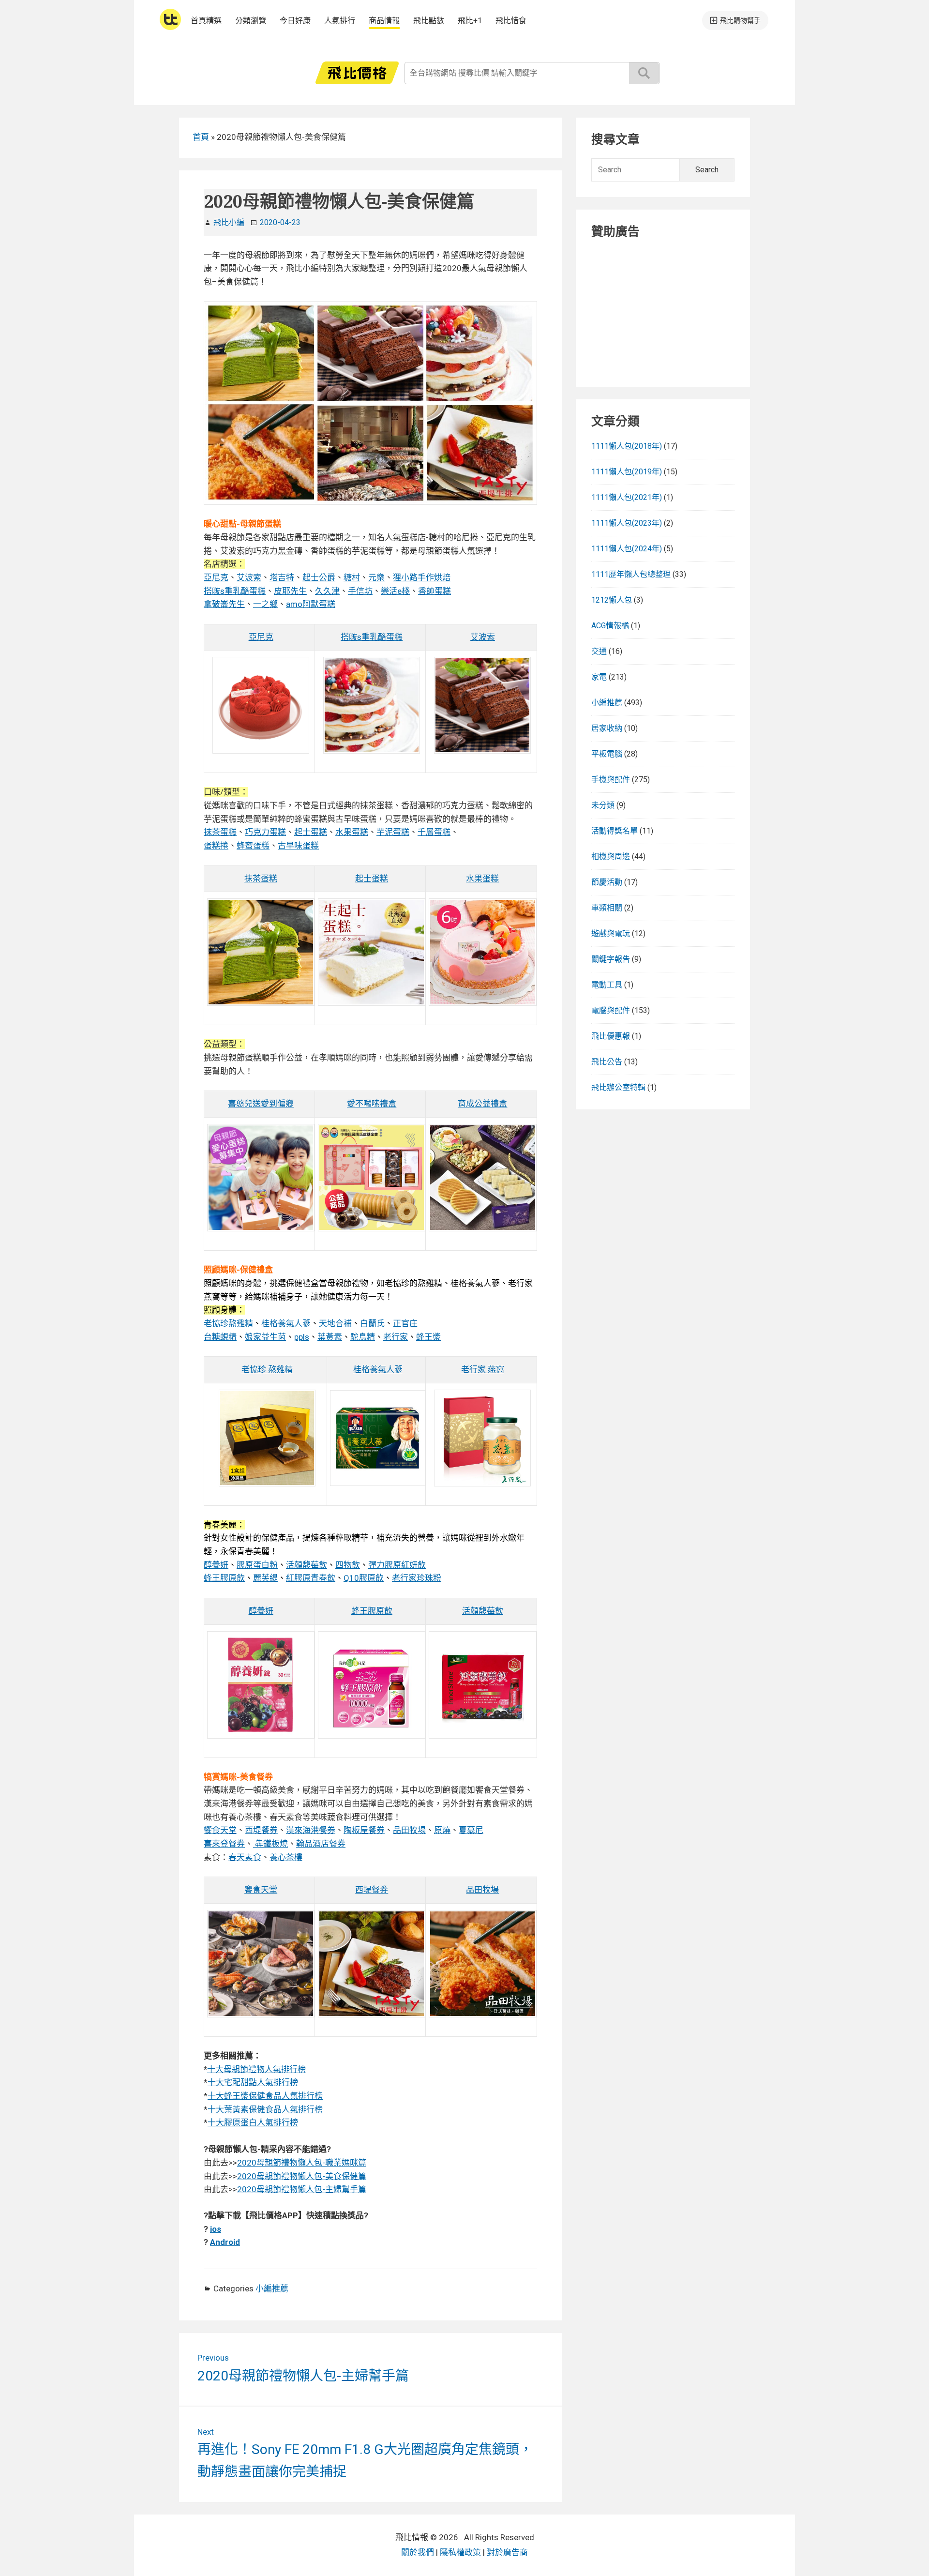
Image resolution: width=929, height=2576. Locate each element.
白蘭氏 (372, 1323)
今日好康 (295, 21)
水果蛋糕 (352, 832)
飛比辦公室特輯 (618, 1087)
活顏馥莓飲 (307, 1565)
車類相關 (607, 908)
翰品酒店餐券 (321, 1844)
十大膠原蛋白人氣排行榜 (253, 2122)
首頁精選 (206, 21)
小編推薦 (272, 2288)
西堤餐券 (261, 1830)
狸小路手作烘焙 (422, 577)
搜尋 (644, 73)
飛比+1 (470, 21)
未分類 (603, 805)
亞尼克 (216, 577)
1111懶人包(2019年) (627, 472)
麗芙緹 (265, 1578)
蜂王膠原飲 (224, 1578)
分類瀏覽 (251, 21)
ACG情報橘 (610, 626)
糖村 (352, 577)
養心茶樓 (286, 1857)
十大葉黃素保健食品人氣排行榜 (265, 2109)
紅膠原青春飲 (311, 1578)
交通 (599, 651)
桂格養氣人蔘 (286, 1323)
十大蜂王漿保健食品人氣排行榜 (265, 2096)
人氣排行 (340, 21)
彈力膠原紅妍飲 (397, 1565)
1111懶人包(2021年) (627, 497)
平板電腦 (607, 754)
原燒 (442, 1830)
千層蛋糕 (434, 832)
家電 (599, 677)
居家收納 (607, 728)
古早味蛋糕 (298, 846)
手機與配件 (611, 780)
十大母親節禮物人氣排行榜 (256, 2069)
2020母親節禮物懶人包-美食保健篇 (302, 2176)
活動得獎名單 (614, 831)
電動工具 (607, 985)
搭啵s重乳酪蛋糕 (235, 591)
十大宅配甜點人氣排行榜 (253, 2082)
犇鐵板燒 (270, 1844)
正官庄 (405, 1323)
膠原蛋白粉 (257, 1565)
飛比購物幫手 (740, 20)
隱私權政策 (460, 2552)
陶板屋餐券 (364, 1830)
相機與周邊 (611, 856)
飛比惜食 (511, 21)
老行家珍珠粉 (417, 1578)
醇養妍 (216, 1565)
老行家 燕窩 (483, 1369)
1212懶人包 (612, 600)
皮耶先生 (290, 591)
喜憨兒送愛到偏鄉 (261, 1104)
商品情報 (384, 21)
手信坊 (360, 591)
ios (216, 2229)
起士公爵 (319, 577)
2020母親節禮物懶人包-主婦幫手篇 (302, 2189)
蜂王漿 (428, 1337)
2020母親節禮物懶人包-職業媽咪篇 (302, 2163)
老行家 (396, 1337)
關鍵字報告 (611, 959)
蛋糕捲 (216, 846)
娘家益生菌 (265, 1337)
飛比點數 (429, 21)
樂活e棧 (395, 591)
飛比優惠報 (611, 1036)
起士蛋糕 (311, 832)
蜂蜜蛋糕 (253, 846)
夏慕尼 (471, 1830)
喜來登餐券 (224, 1844)
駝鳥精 (363, 1337)
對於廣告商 (507, 2552)
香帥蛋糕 (435, 591)
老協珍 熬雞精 (267, 1369)
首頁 (201, 137)
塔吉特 (282, 577)
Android (225, 2242)
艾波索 (249, 577)
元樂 (376, 577)
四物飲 (348, 1565)
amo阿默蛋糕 (311, 604)
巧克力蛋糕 (265, 832)
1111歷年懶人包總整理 (631, 574)
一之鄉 (265, 604)
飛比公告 (607, 1062)
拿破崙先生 (224, 604)
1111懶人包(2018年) (627, 446)
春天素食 (245, 1857)
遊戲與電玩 (611, 933)
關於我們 (418, 2552)
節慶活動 (607, 882)
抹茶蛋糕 (220, 832)
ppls (302, 1337)
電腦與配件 (611, 1010)
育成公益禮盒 (482, 1104)
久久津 (327, 591)
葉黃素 (330, 1337)
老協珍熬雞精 (228, 1323)
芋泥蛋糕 (393, 832)
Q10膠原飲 (364, 1578)
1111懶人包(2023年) (627, 523)
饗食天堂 (220, 1830)
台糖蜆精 (220, 1337)
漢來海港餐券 (311, 1830)
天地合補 (335, 1323)
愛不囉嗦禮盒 (372, 1104)
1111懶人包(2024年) (627, 549)
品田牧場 (409, 1830)
